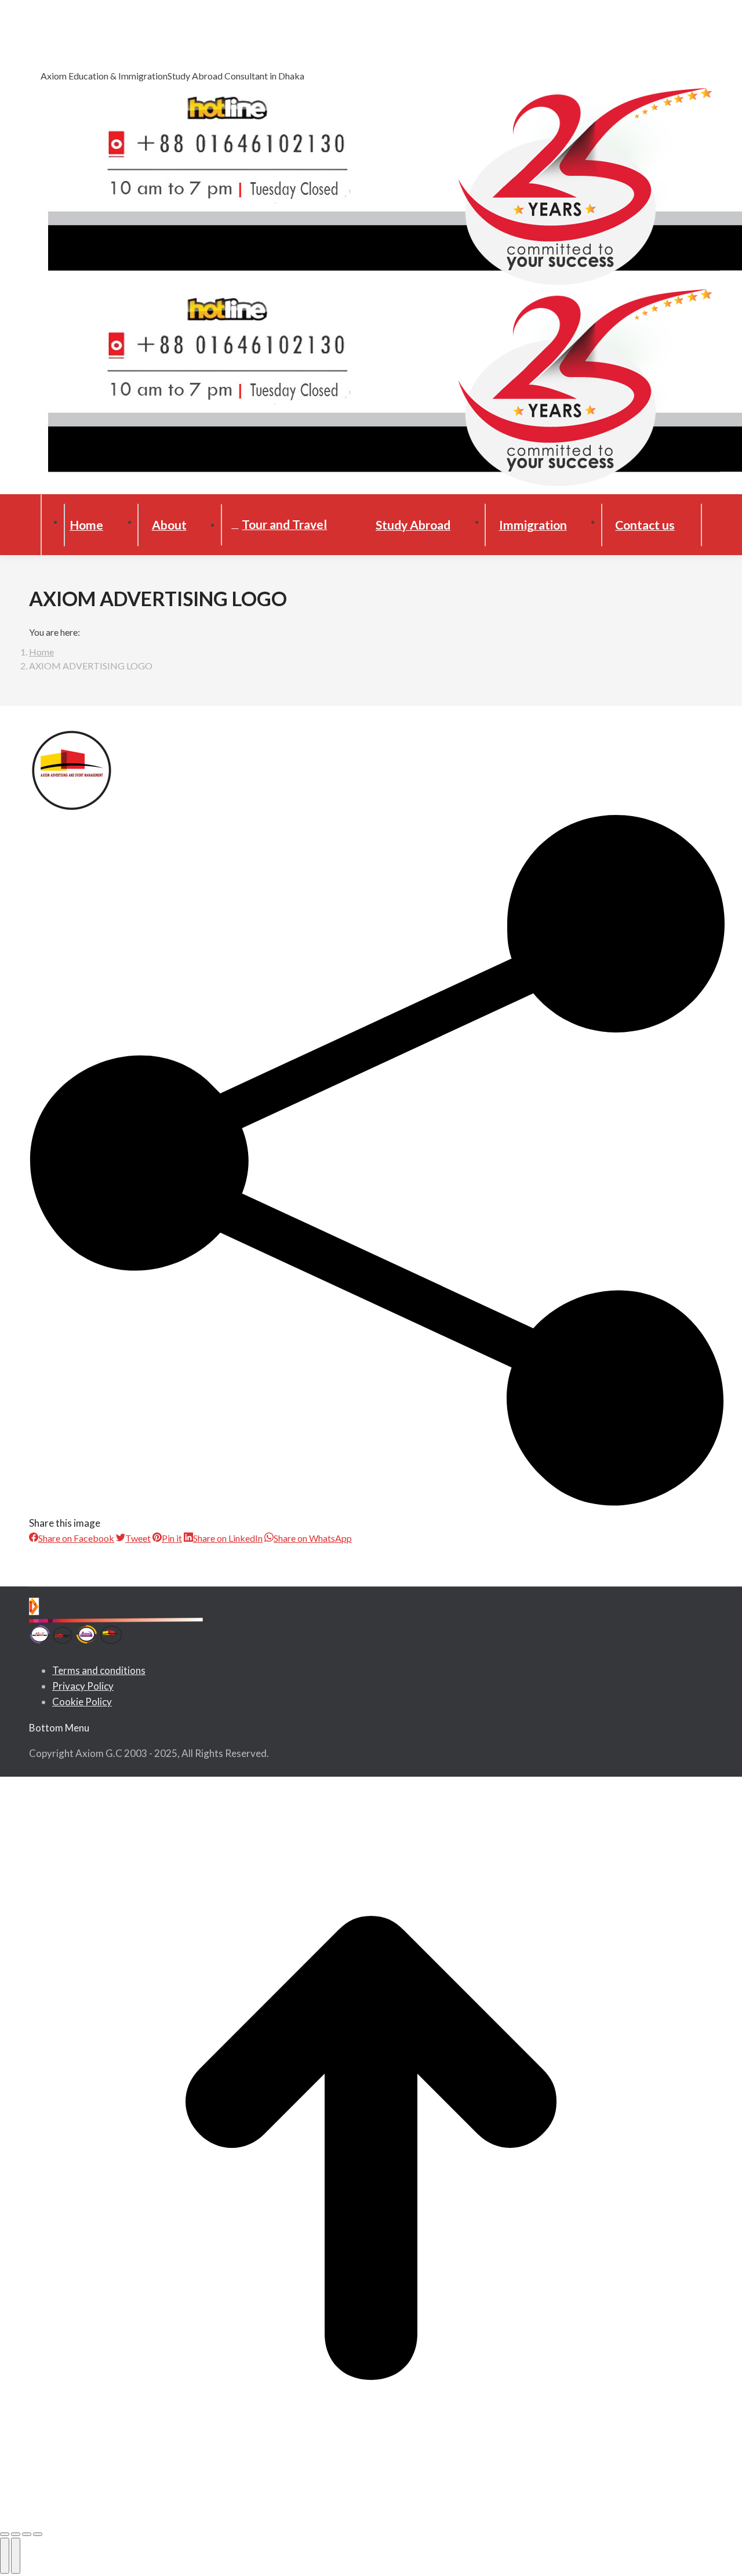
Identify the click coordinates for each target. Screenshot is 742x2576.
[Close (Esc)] (5, 2534)
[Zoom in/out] (38, 2534)
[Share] (16, 2534)
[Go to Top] (371, 2150)
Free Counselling (78, 44)
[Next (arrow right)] (16, 2556)
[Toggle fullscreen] (27, 2534)
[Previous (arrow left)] (5, 2556)
